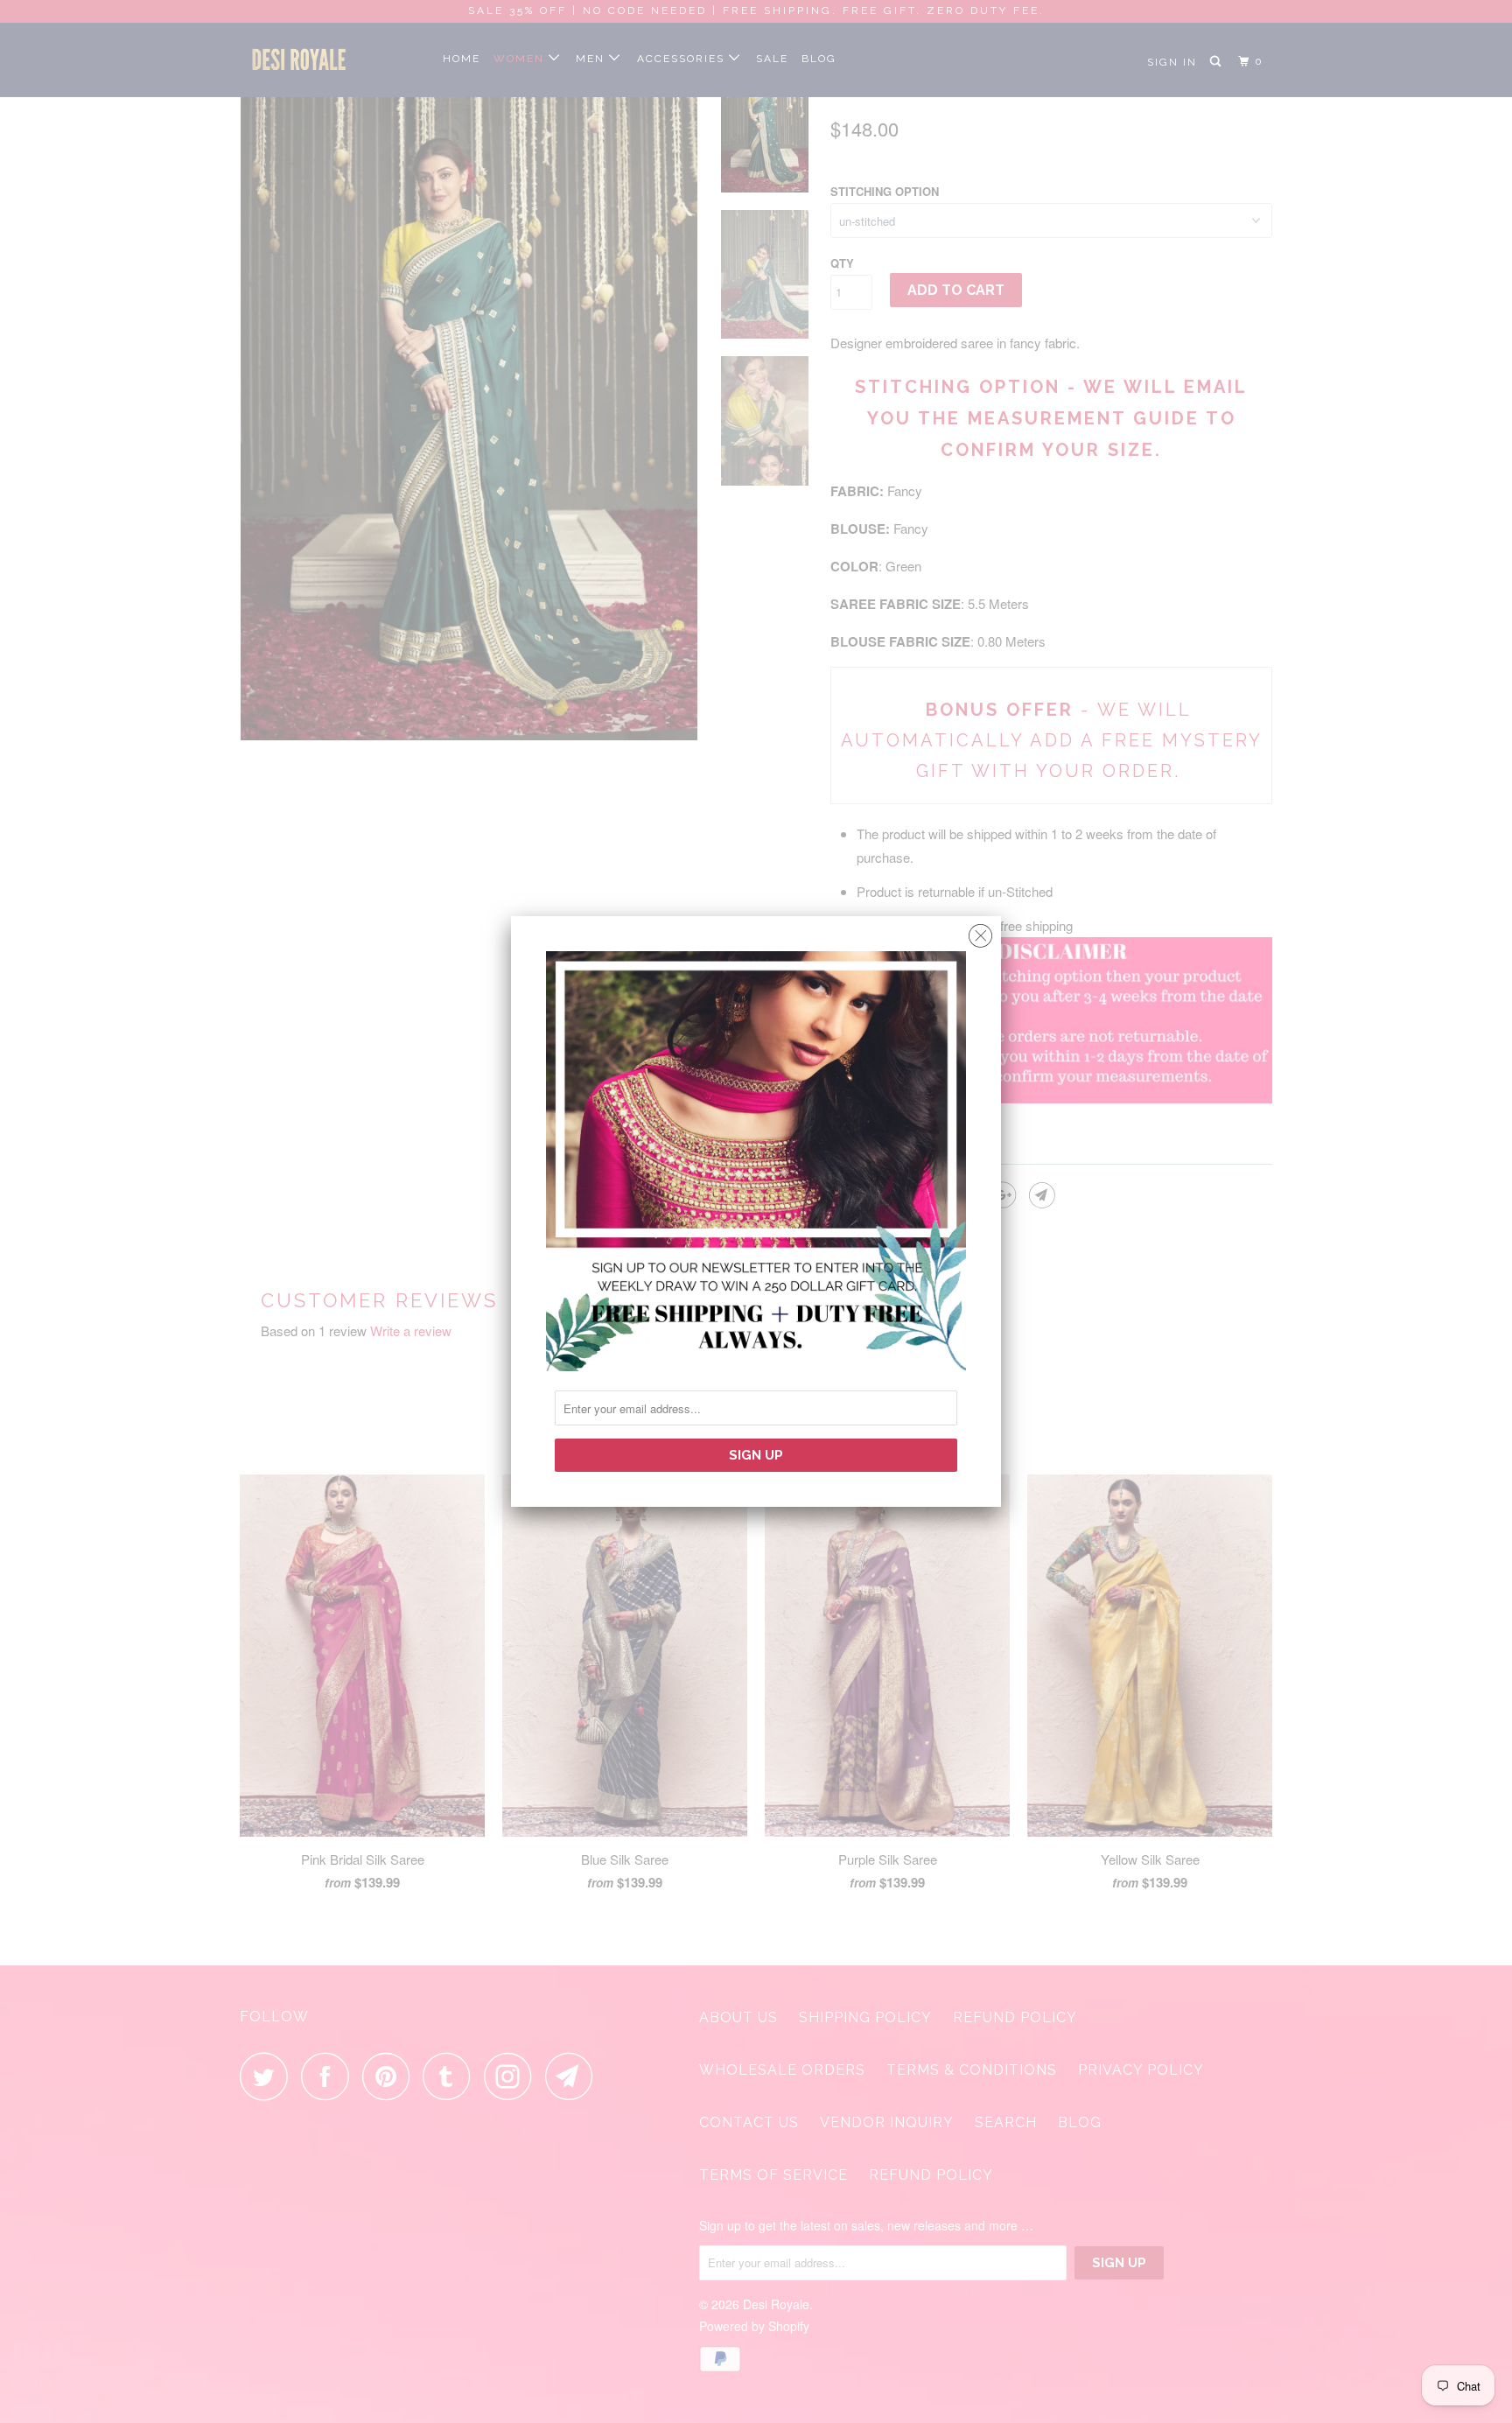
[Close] (980, 931)
